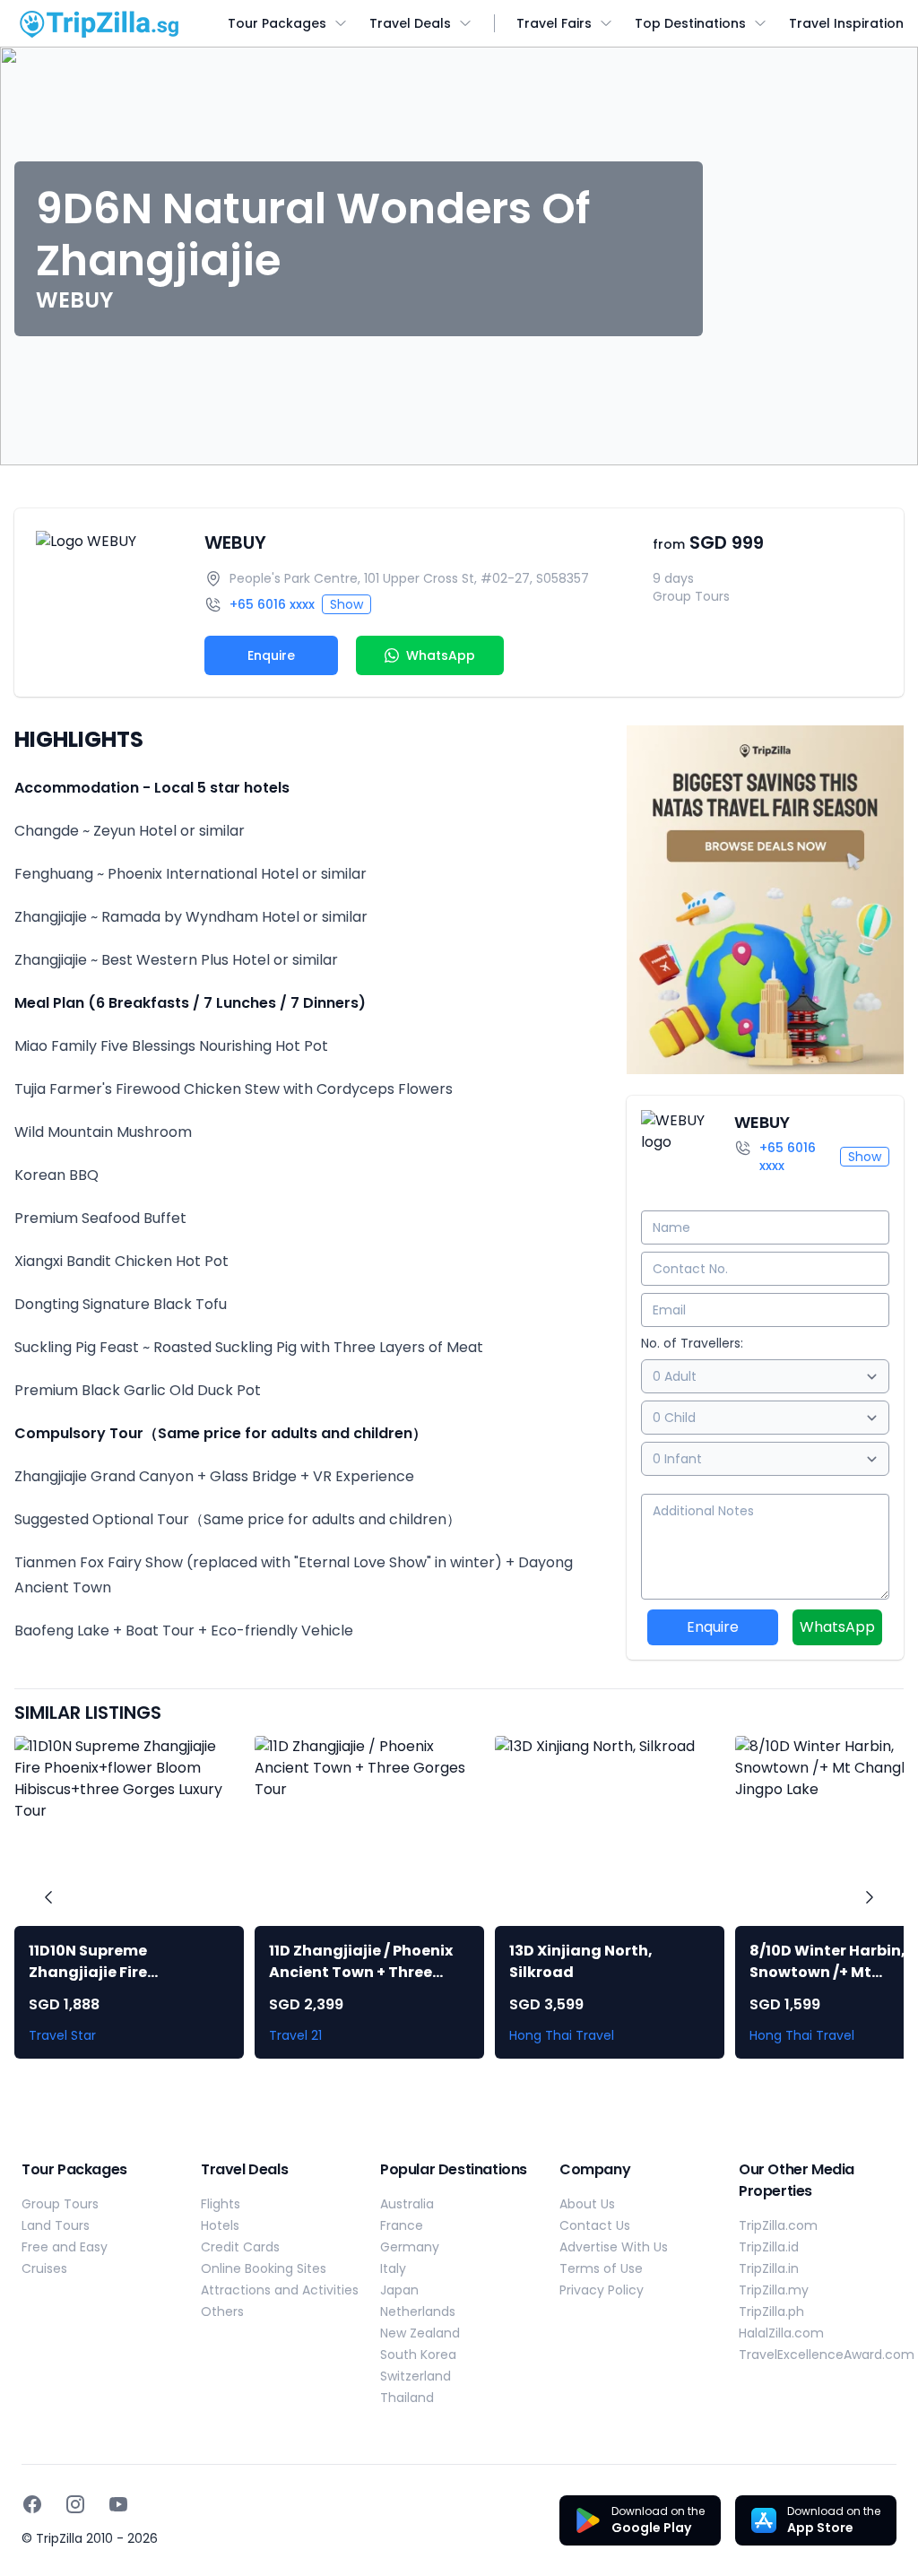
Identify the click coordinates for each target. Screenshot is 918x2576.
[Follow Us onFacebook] (32, 2504)
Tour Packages (277, 23)
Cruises (44, 2268)
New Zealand (420, 2333)
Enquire (271, 655)
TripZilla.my (774, 2290)
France (402, 2225)
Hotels (220, 2225)
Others (222, 2311)
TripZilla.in (769, 2268)
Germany (410, 2247)
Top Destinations (690, 23)
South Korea (418, 2355)
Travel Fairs (554, 23)
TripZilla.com (778, 2225)
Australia (407, 2204)
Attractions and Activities (280, 2290)
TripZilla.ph (771, 2311)
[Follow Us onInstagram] (75, 2504)
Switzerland (416, 2376)
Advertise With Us (614, 2247)
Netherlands (418, 2311)
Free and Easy (65, 2247)
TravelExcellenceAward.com (827, 2355)
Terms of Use (601, 2268)
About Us (587, 2204)
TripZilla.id (769, 2247)
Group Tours (60, 2204)
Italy (393, 2268)
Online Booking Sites (264, 2268)
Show (346, 604)
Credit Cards (240, 2247)
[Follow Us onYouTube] (118, 2504)
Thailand (407, 2398)
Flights (221, 2204)
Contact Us (595, 2225)
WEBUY (235, 542)
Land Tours (56, 2225)
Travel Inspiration (846, 23)
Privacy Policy (602, 2290)
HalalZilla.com (781, 2333)
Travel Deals (410, 23)
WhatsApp (837, 1627)
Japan (399, 2290)
